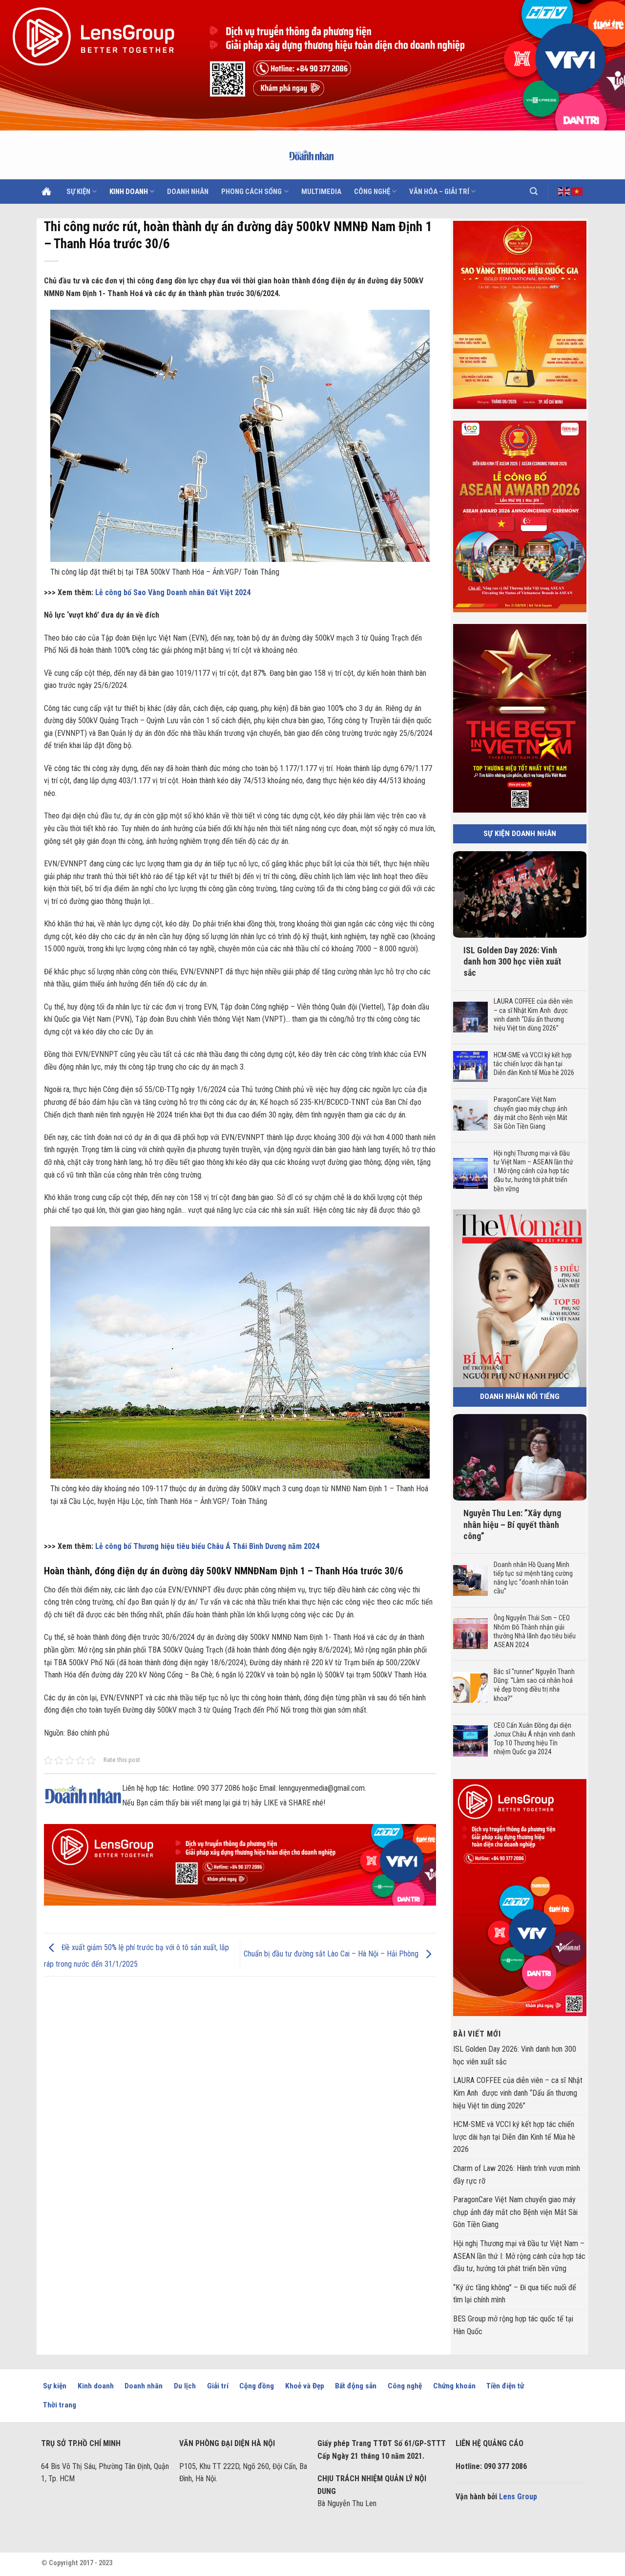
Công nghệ (372, 192)
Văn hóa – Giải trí (439, 192)
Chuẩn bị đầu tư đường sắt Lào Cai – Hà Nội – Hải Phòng (332, 1954)
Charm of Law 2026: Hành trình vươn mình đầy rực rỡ (517, 2175)
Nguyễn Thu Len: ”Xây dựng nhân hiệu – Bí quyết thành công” (512, 1524)
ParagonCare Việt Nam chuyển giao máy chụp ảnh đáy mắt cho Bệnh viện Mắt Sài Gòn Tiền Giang (530, 1113)
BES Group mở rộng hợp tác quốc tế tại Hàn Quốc (513, 2325)
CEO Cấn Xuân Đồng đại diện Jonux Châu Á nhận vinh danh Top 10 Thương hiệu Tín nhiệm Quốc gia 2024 (534, 1738)
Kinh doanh (129, 192)
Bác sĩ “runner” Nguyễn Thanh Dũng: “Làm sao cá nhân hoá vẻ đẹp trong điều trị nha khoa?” (534, 1685)
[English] (564, 191)
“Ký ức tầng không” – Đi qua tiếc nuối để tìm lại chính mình (515, 2293)
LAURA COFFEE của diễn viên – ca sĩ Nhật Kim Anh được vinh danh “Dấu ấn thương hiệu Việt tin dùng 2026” (533, 1015)
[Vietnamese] (577, 191)
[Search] (534, 191)
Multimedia (321, 192)
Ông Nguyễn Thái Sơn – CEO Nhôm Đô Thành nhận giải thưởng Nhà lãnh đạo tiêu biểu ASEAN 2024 (534, 1631)
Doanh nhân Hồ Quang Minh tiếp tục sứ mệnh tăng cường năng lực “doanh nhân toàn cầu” (533, 1578)
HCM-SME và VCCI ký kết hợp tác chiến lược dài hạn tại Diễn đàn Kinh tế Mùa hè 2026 (534, 1064)
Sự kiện (78, 192)
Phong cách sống (251, 192)
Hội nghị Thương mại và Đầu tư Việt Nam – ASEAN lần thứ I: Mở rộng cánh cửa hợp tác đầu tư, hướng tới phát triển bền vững (533, 1171)
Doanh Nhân (188, 192)
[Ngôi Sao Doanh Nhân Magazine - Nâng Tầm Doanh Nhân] (313, 155)
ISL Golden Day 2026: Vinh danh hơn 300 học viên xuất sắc (512, 961)
